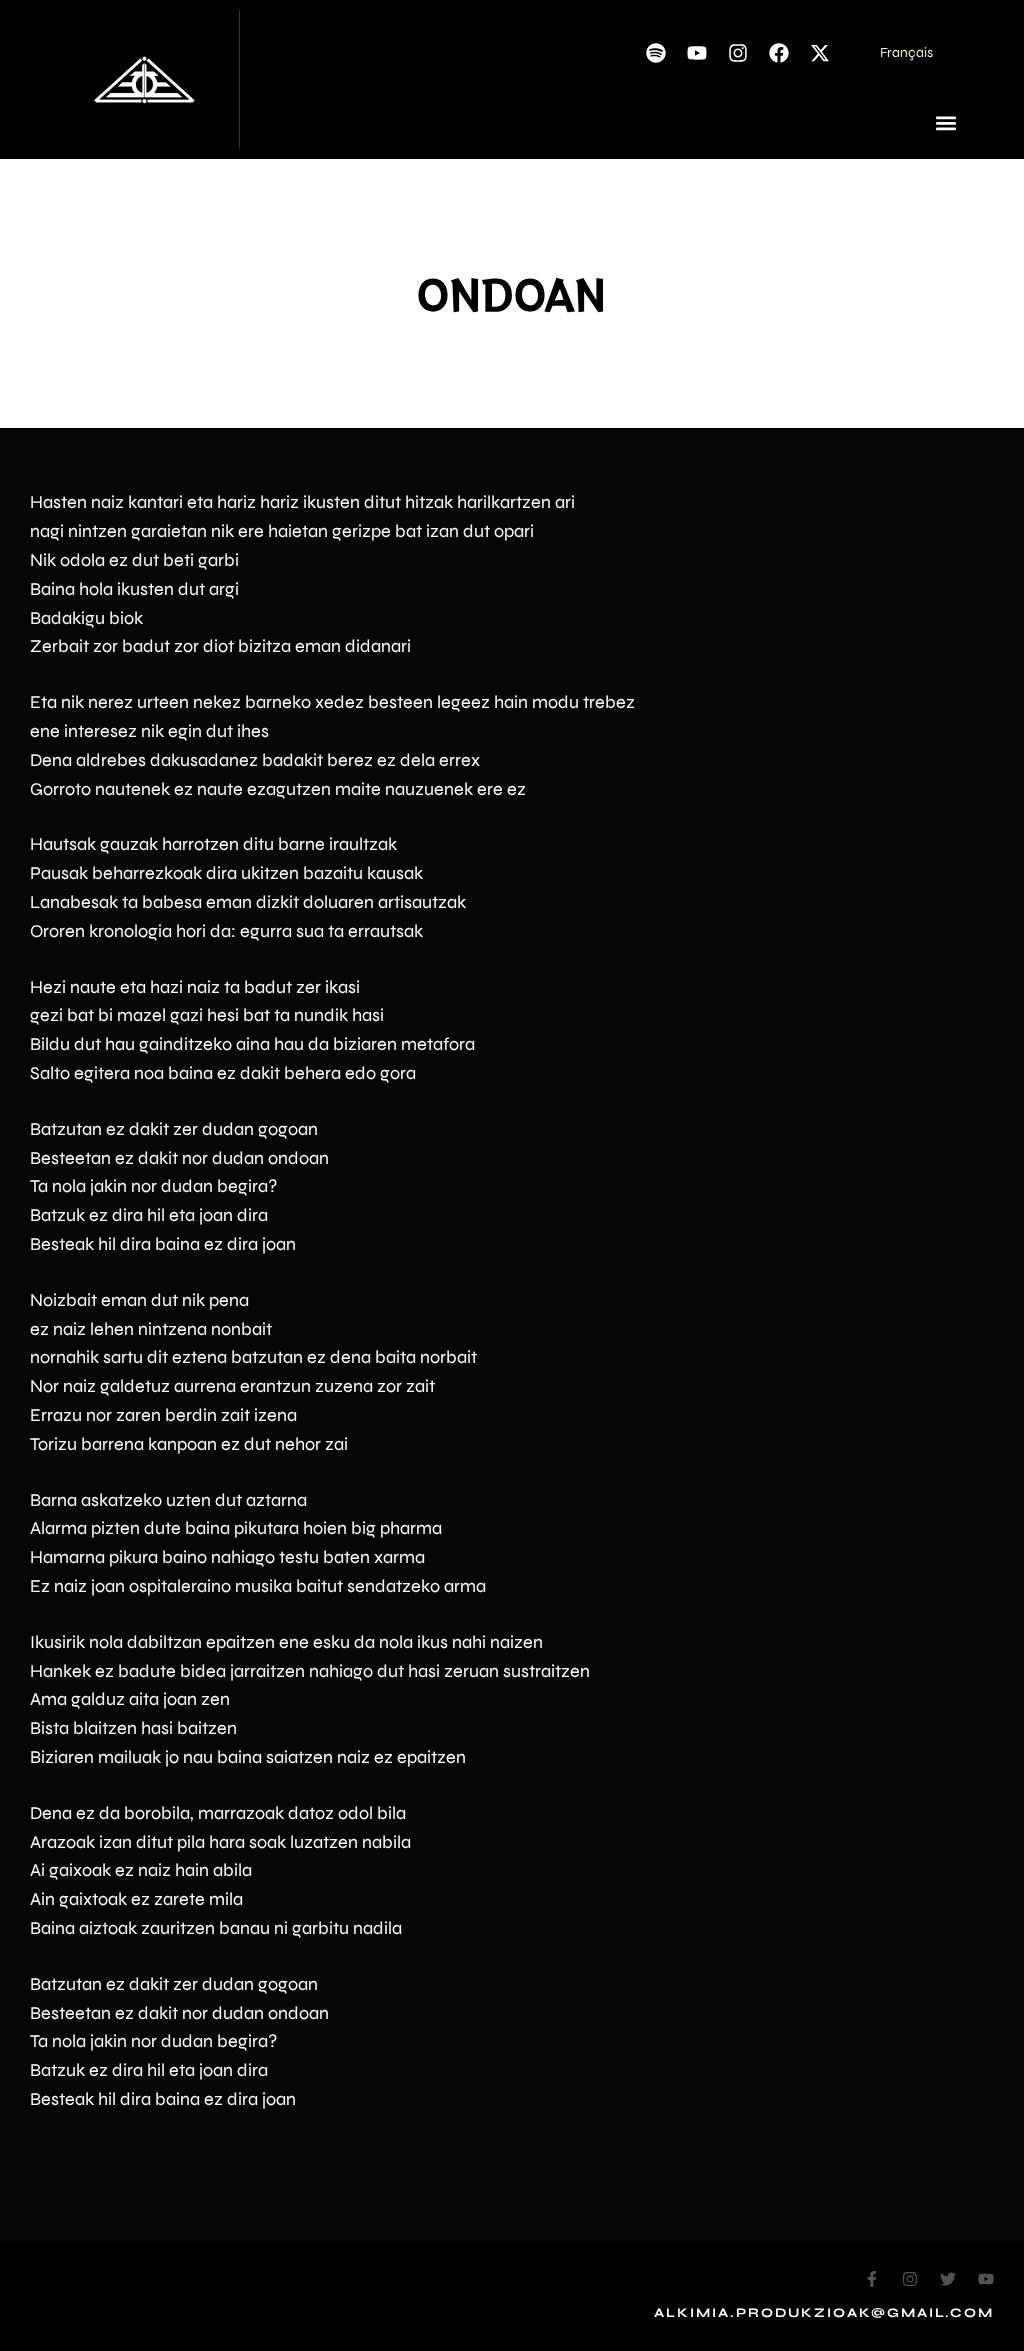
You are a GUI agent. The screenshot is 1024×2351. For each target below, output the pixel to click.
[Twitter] (948, 2279)
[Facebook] (779, 53)
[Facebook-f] (872, 2279)
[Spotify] (656, 53)
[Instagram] (738, 53)
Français (906, 52)
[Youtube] (697, 53)
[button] (946, 122)
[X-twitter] (820, 53)
